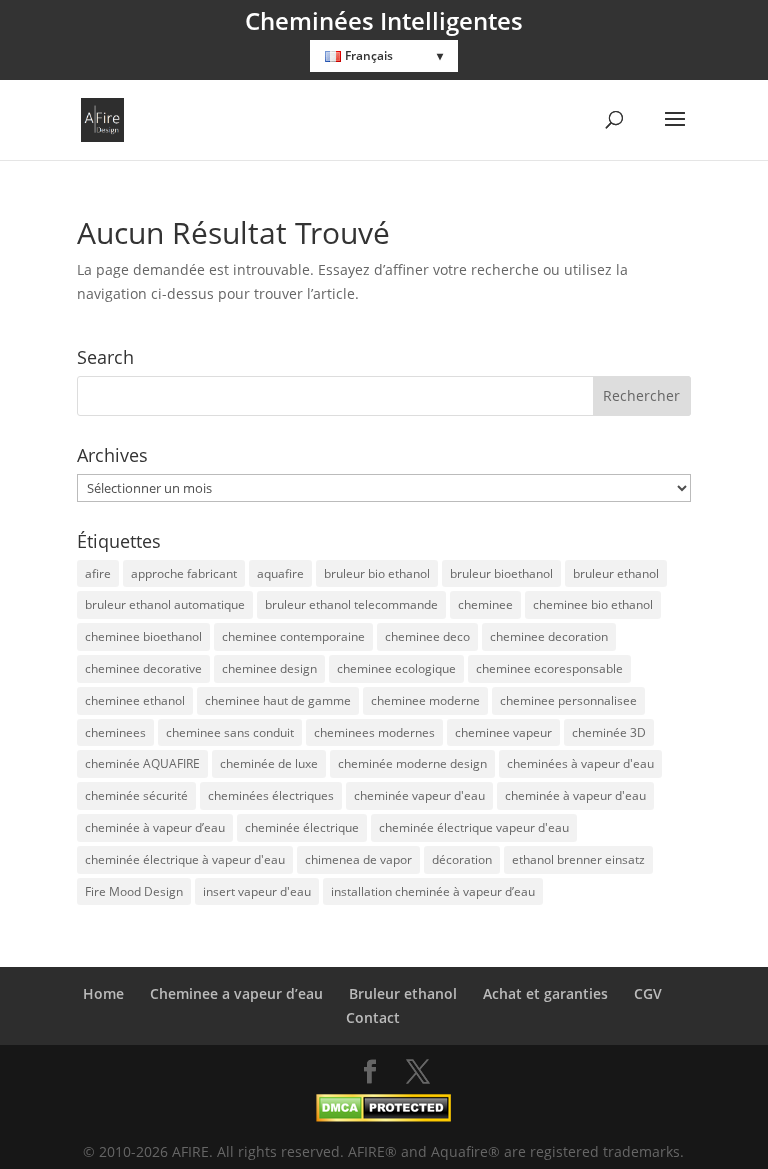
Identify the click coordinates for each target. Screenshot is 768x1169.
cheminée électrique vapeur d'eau (474, 827)
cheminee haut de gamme (278, 700)
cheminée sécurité (136, 795)
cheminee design (269, 668)
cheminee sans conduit (230, 732)
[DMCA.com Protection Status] (383, 1116)
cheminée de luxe (269, 763)
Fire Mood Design (134, 891)
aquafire (280, 573)
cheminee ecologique (396, 668)
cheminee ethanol (135, 700)
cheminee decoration (549, 636)
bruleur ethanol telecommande (351, 604)
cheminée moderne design (412, 763)
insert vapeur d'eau (257, 891)
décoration (462, 859)
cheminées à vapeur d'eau (580, 763)
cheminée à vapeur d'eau (575, 795)
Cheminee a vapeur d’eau (236, 993)
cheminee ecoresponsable (549, 668)
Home (103, 993)
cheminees (115, 732)
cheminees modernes (374, 732)
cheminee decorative (143, 668)
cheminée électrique (302, 827)
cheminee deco (427, 636)
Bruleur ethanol (403, 993)
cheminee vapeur (503, 732)
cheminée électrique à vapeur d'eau (185, 859)
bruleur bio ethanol (377, 573)
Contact (373, 1017)
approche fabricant (184, 573)
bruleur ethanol (616, 573)
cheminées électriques (271, 795)
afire (98, 573)
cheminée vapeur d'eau (419, 795)
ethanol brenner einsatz (578, 859)
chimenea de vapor (358, 859)
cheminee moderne (425, 700)
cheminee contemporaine (293, 636)
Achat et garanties (545, 993)
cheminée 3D (609, 732)
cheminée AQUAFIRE (142, 763)
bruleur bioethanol (501, 573)
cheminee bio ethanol (593, 604)
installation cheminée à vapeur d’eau (433, 891)
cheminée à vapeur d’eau (155, 827)
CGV (648, 993)
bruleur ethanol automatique (165, 604)
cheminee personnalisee (568, 700)
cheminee (485, 604)
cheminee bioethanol (143, 636)
